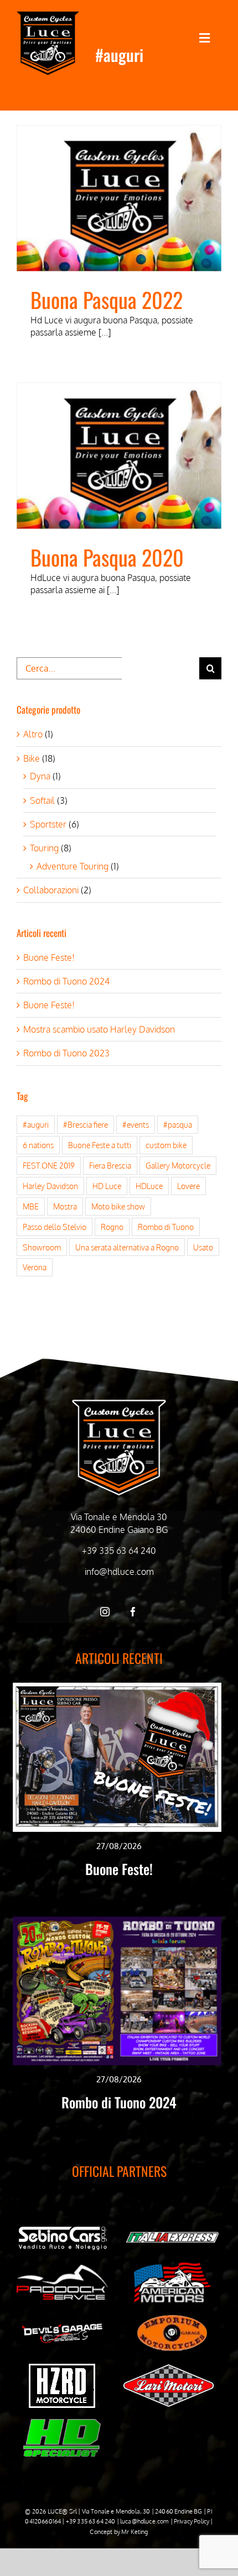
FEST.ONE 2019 (49, 1165)
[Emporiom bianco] (172, 2318)
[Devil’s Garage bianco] (62, 2326)
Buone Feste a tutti (100, 1145)
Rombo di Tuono (166, 1227)
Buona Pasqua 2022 (107, 299)
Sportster (48, 824)
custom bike (166, 1145)
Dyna (40, 776)
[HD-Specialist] (62, 2423)
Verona (35, 1267)
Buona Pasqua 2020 (107, 557)
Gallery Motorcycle (178, 1165)
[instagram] (105, 1612)
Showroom (42, 1247)
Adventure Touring (73, 866)
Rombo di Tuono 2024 (66, 981)
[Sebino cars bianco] (62, 2228)
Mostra (65, 1206)
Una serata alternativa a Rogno (127, 1247)
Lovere (188, 1186)
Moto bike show (118, 1206)
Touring (44, 848)
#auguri (36, 1124)
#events (136, 1124)
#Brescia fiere (86, 1124)
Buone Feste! (49, 957)
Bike (32, 758)
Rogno (112, 1227)
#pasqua (178, 1124)
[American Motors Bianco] (172, 2267)
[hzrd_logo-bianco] (62, 2368)
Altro (33, 734)
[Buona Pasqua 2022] (119, 198)
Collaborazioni (51, 890)
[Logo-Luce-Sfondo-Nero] (48, 15)
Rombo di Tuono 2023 (66, 1053)
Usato (203, 1247)
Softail (42, 800)
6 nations (38, 1145)
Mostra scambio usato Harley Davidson (99, 1029)
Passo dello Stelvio (55, 1227)
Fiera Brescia (110, 1165)
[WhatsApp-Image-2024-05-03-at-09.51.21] (169, 2368)
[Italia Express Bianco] (172, 2234)
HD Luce (107, 1186)
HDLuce (149, 1186)
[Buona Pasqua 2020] (119, 456)
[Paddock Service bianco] (62, 2269)
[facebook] (133, 1612)
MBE (31, 1206)
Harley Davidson (50, 1186)
